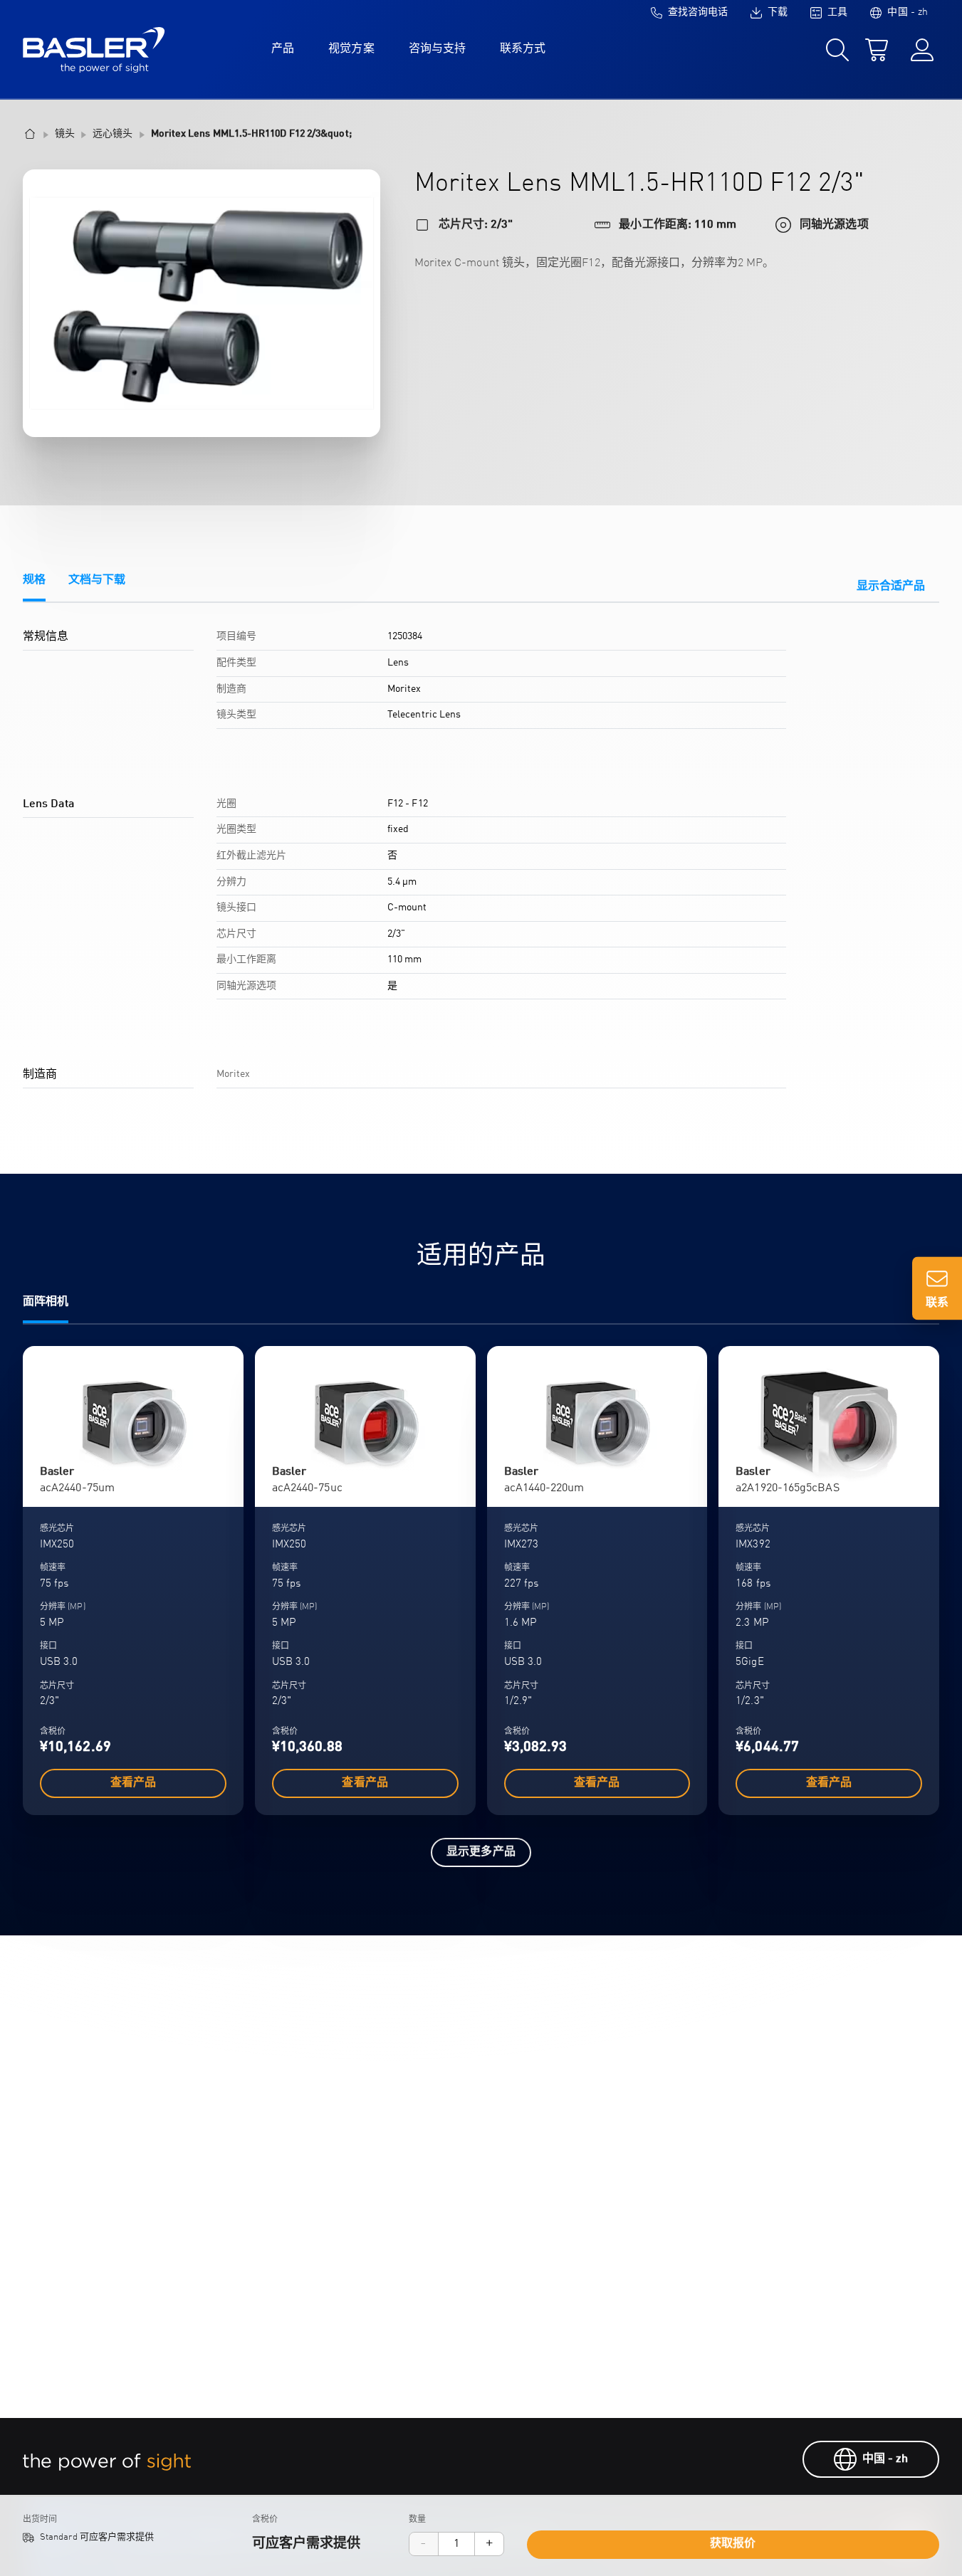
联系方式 (523, 49)
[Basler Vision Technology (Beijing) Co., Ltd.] (94, 50)
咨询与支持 (437, 49)
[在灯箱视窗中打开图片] (202, 303)
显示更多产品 (481, 1852)
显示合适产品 (891, 587)
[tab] (34, 588)
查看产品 (133, 1783)
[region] (481, 865)
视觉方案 (351, 49)
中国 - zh (885, 2459)
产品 (283, 49)
